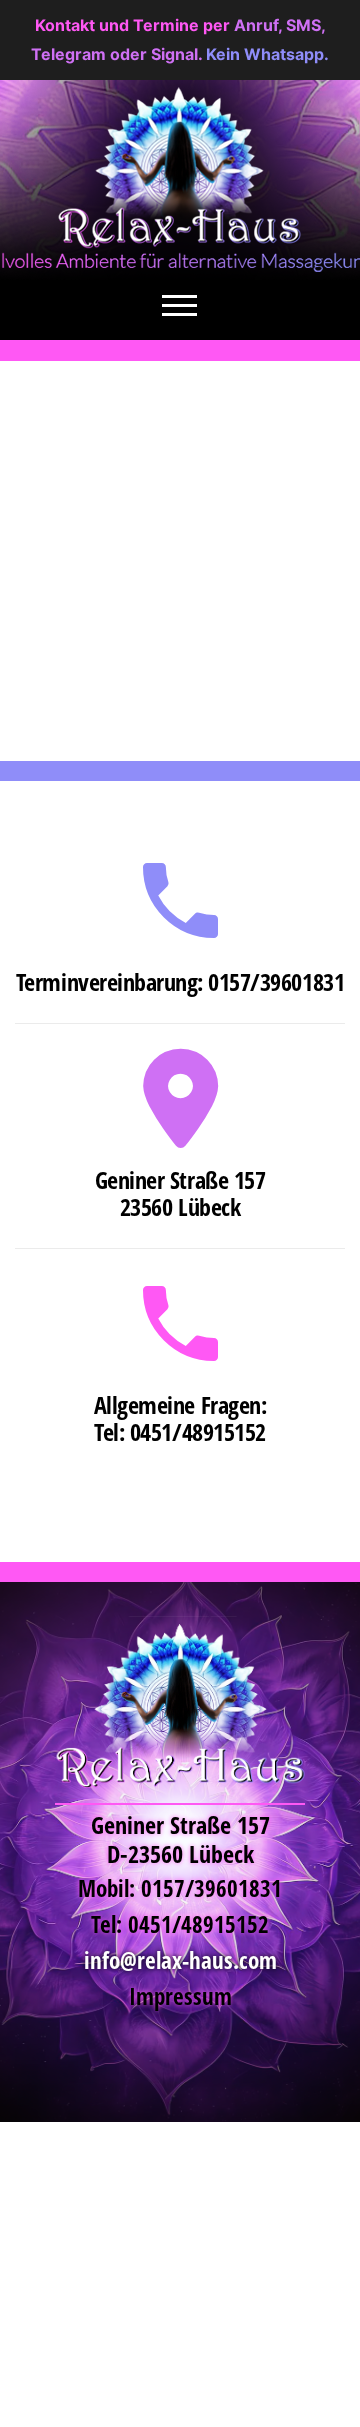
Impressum (180, 1996)
